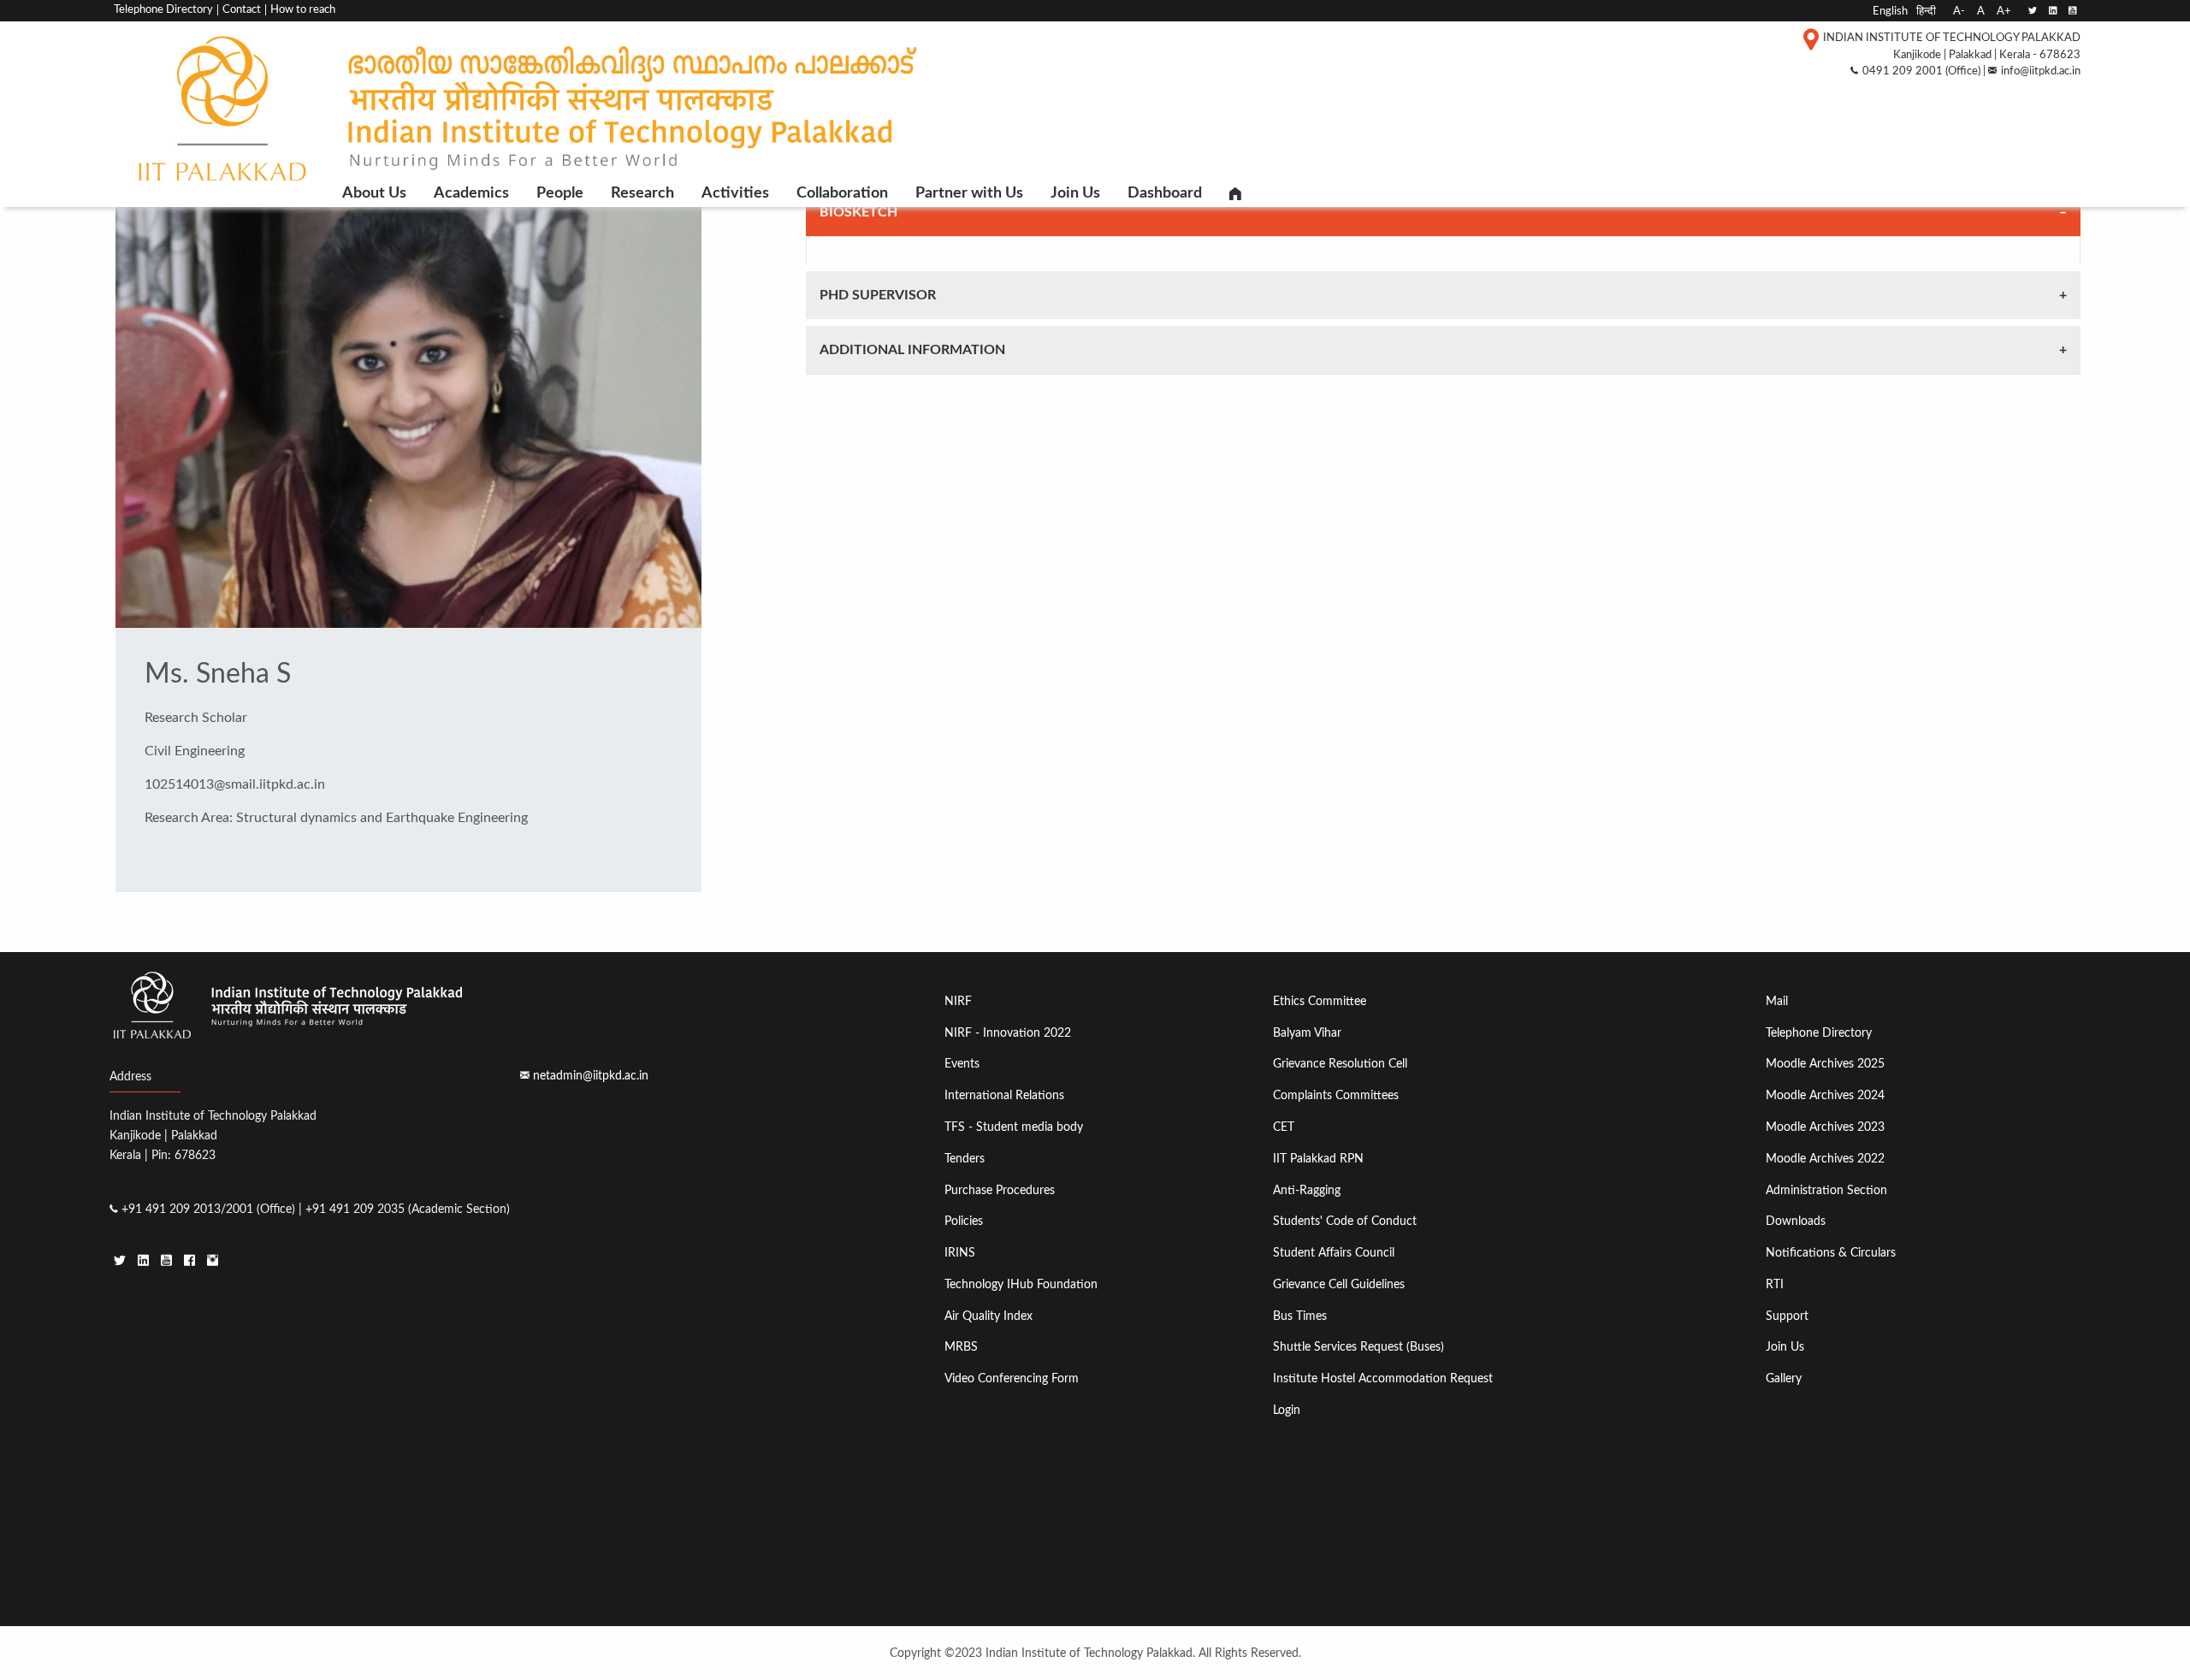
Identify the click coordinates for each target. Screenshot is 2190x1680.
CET (1284, 1127)
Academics (471, 193)
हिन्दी (1926, 11)
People (560, 193)
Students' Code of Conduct (1345, 1221)
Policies (964, 1221)
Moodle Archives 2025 (1825, 1064)
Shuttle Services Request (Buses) (1358, 1347)
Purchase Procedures (1000, 1190)
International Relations (1004, 1095)
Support (1787, 1316)
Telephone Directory (163, 10)
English (1890, 11)
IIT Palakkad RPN (1318, 1159)
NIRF (958, 1001)
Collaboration (842, 193)
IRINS (960, 1253)
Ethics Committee (1320, 1001)
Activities (735, 193)
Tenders (965, 1159)
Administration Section (1826, 1190)
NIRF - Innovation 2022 (1008, 1033)
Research (642, 193)
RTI (1775, 1284)
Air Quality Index (988, 1316)
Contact (242, 10)
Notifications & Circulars (1831, 1253)
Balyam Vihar (1307, 1033)
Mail (1777, 1001)
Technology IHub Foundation (1021, 1284)
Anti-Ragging (1307, 1190)
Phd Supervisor (878, 295)
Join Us (1075, 193)
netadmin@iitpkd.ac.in (591, 1076)
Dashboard (1165, 193)
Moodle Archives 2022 (1825, 1159)
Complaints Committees (1336, 1095)
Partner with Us (969, 193)
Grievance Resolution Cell (1340, 1064)
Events (962, 1064)
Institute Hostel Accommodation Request (1383, 1378)
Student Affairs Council (1334, 1253)
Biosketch (858, 212)
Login (1287, 1410)
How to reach (303, 10)
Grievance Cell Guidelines (1339, 1284)
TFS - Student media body (1014, 1127)
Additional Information (912, 350)
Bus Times (1300, 1316)
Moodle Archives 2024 (1825, 1095)
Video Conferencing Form (1012, 1378)
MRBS (961, 1347)
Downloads (1796, 1221)
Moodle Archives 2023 (1825, 1127)
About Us (374, 193)
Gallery (1784, 1378)
